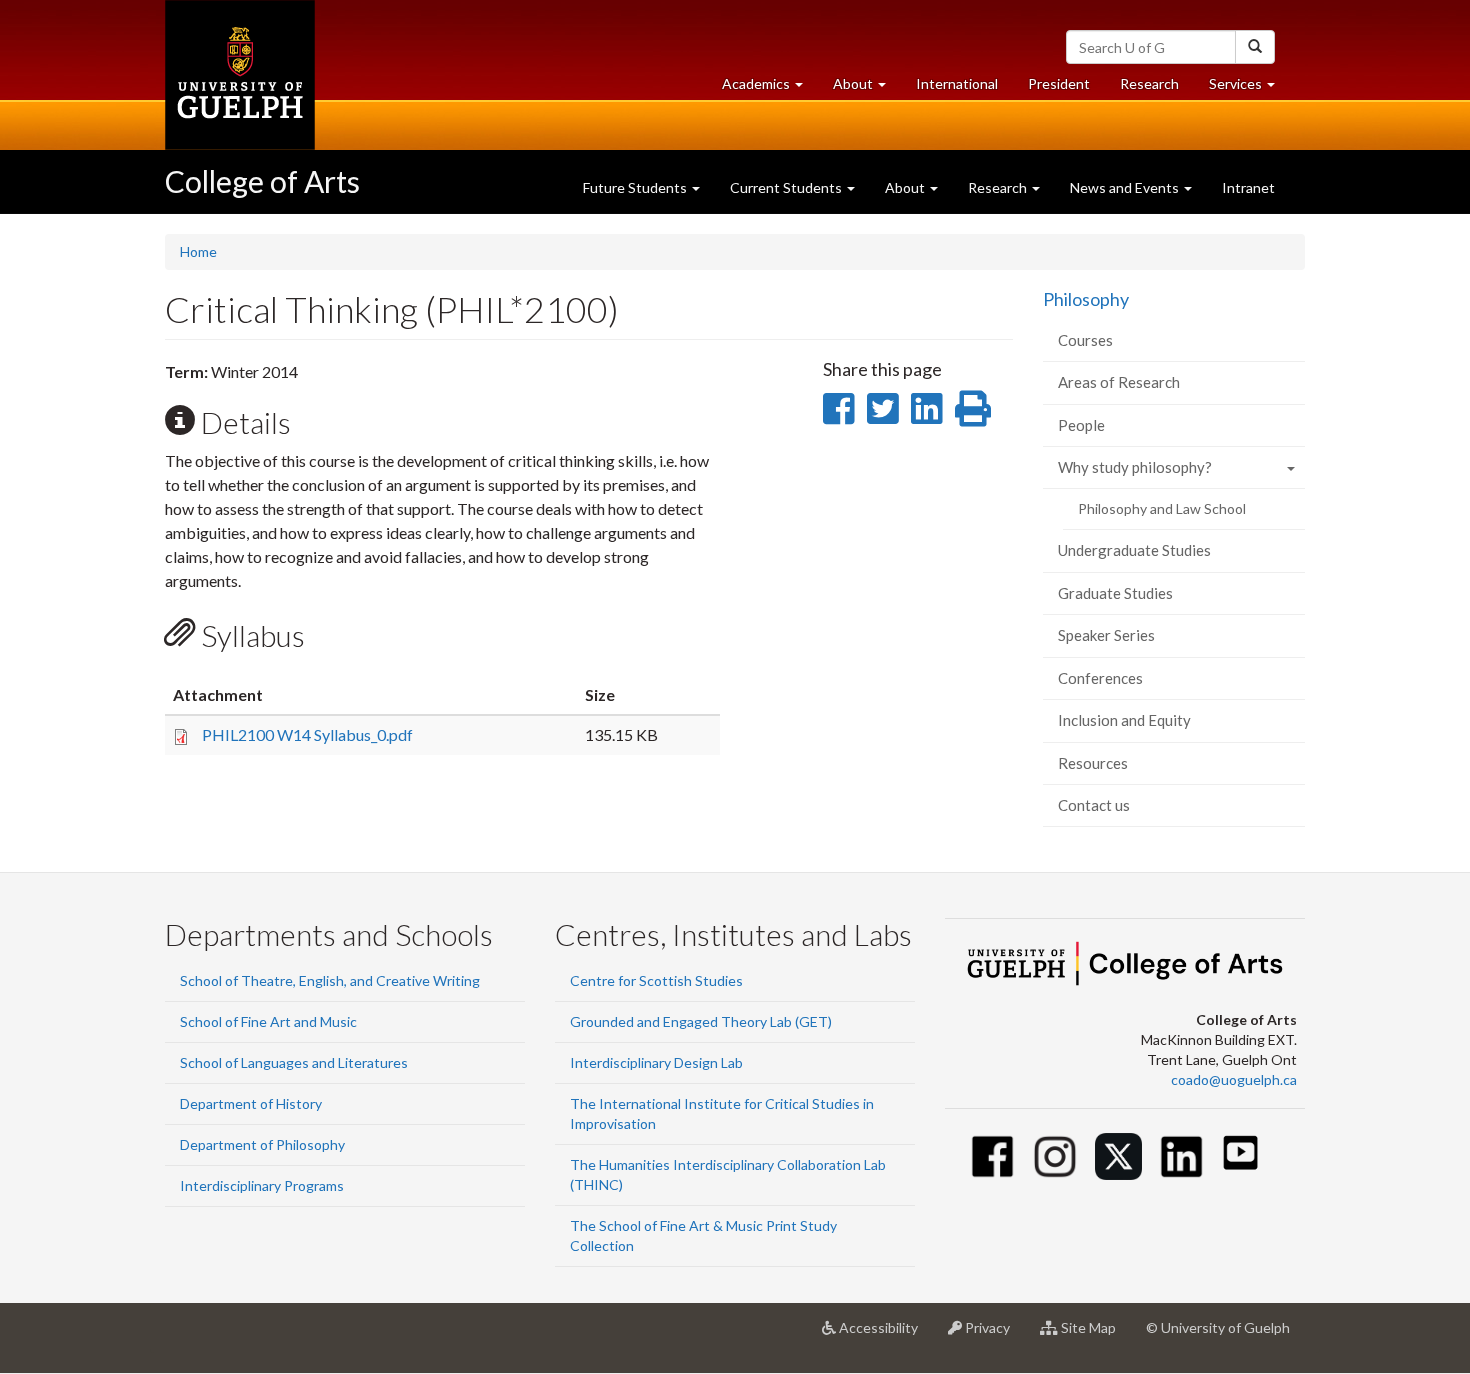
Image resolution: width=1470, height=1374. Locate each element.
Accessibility (884, 1335)
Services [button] (1249, 89)
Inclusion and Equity (1124, 720)
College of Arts (262, 181)
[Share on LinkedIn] (926, 408)
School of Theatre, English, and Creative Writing (330, 980)
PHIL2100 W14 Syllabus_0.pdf (307, 734)
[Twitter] (1118, 1156)
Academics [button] (770, 89)
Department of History (251, 1103)
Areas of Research (1119, 382)
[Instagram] (1055, 1156)
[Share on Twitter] (882, 408)
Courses (1085, 340)
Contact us (1094, 805)
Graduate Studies (1115, 593)
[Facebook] (992, 1156)
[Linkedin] (1181, 1156)
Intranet (1248, 187)
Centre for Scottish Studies (656, 980)
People (1081, 425)
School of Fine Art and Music (268, 1021)
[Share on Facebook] (838, 408)
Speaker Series (1106, 635)
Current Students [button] (787, 187)
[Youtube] (1240, 1152)
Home (198, 251)
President (1059, 83)
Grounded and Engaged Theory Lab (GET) (701, 1021)
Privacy (993, 1335)
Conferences (1100, 678)
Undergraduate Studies (1134, 550)
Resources (1093, 763)
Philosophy (1086, 299)
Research (1157, 89)
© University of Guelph (1218, 1327)
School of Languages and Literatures (294, 1062)
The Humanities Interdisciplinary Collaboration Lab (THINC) (728, 1174)
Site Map (1094, 1335)
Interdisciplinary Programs (262, 1185)
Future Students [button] (636, 187)
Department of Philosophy (262, 1144)
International (957, 83)
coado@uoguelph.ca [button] (1234, 1079)
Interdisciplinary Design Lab (656, 1062)
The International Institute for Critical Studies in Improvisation (722, 1113)
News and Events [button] (1126, 187)
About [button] (867, 89)
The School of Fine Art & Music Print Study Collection (703, 1235)
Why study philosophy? (1135, 467)
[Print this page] (973, 408)
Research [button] (999, 187)
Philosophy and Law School (1162, 508)
